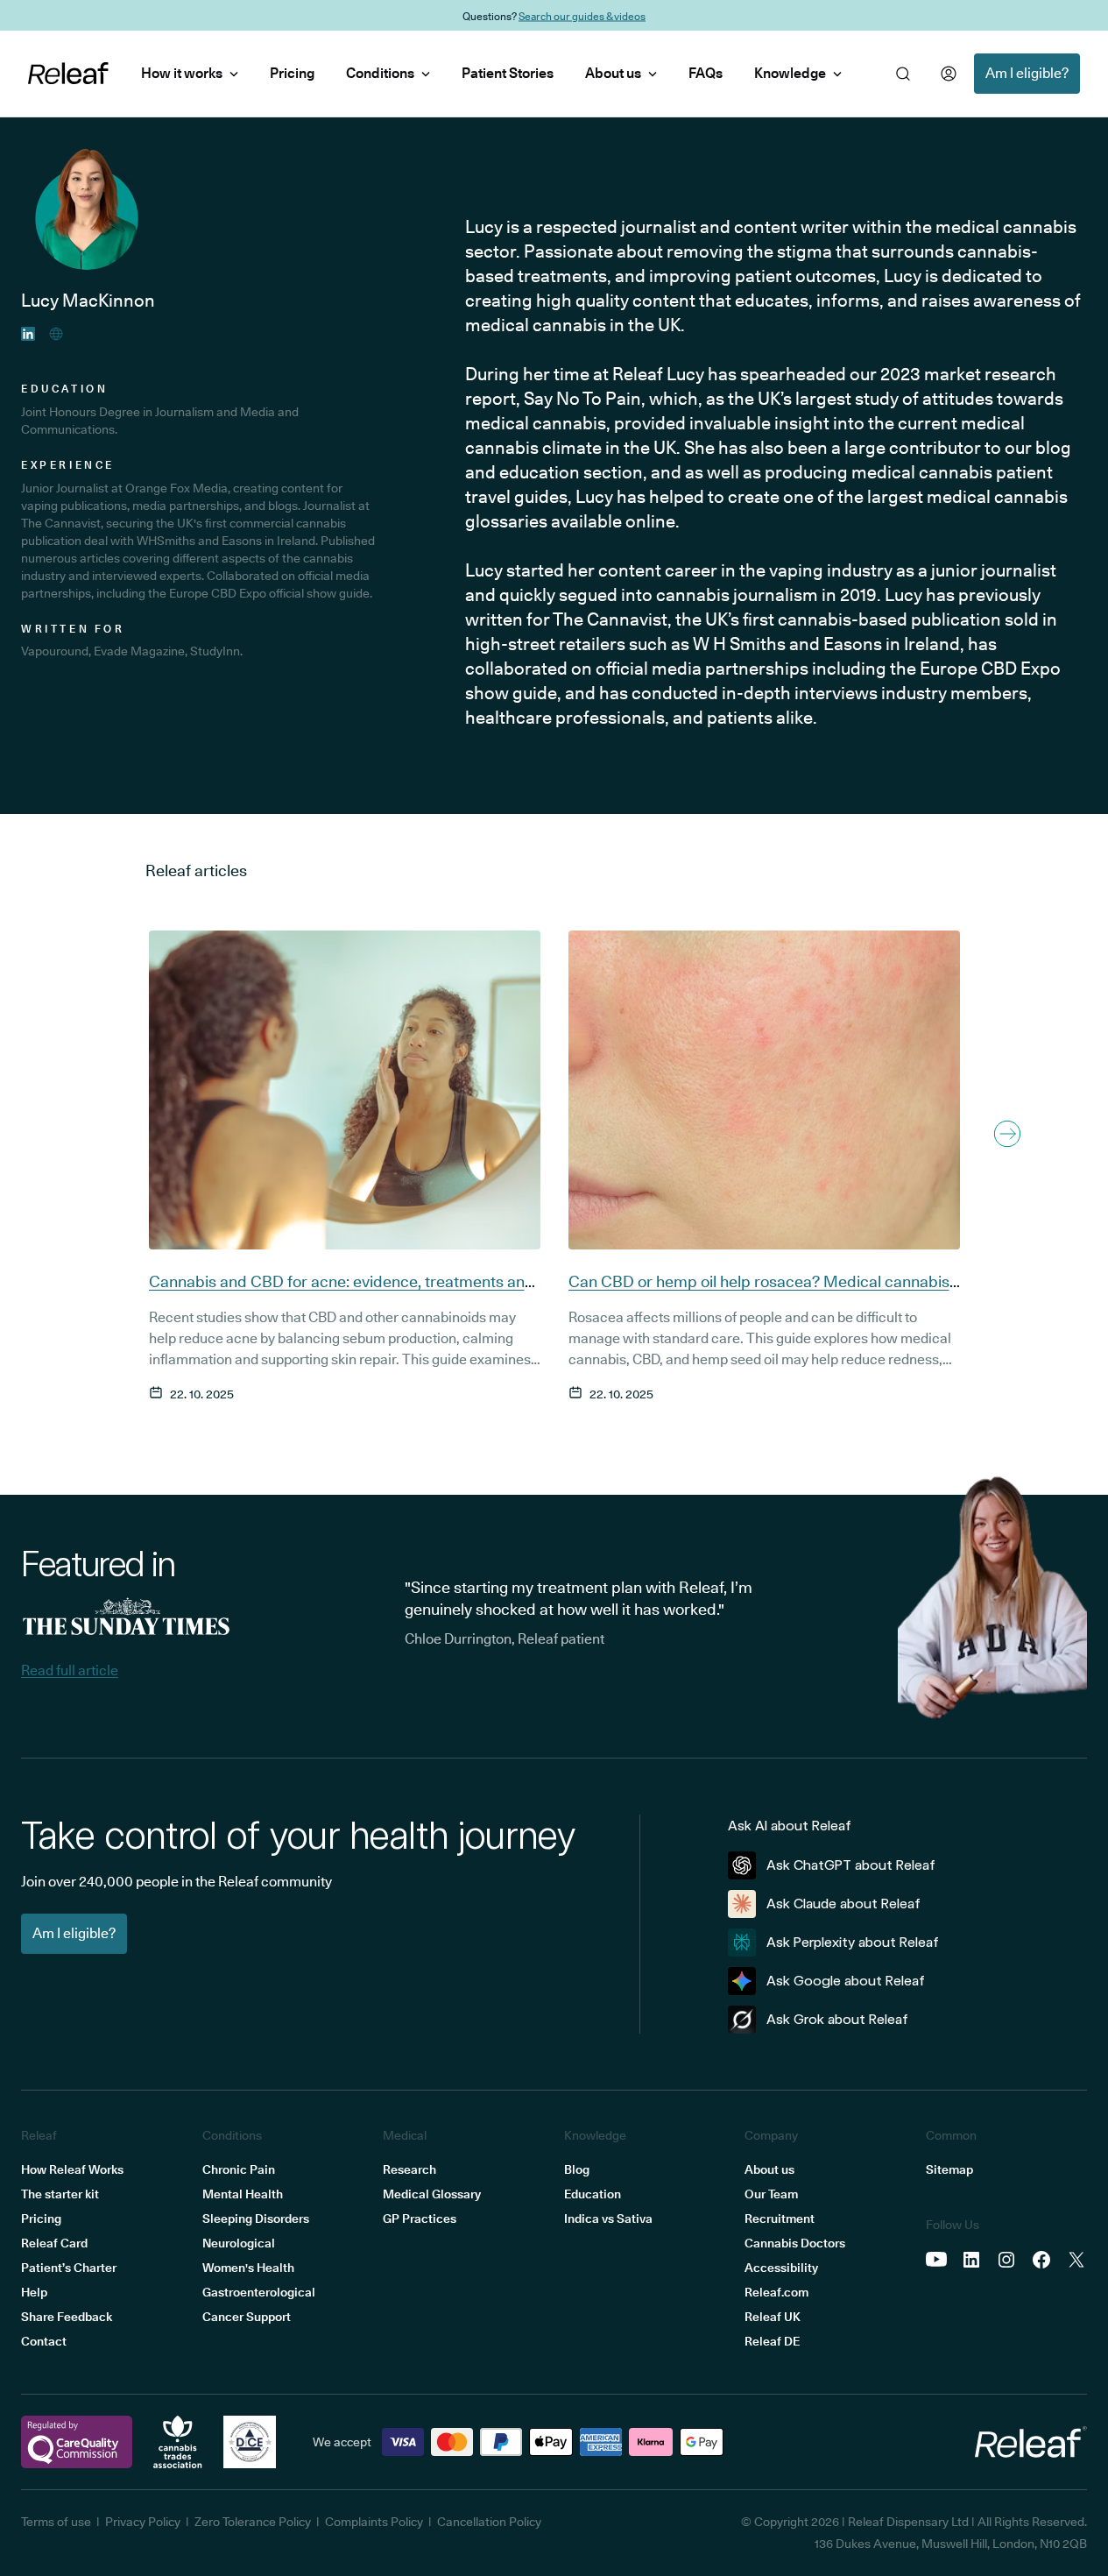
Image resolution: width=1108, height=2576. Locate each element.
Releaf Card (54, 2243)
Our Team (771, 2194)
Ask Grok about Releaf (837, 2019)
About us (613, 73)
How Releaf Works (72, 2169)
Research (409, 2169)
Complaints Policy (374, 2522)
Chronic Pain (239, 2169)
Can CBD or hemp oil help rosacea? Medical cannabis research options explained (759, 1292)
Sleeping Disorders (256, 2219)
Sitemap (949, 2169)
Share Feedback (67, 2317)
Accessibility (781, 2268)
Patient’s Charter (69, 2268)
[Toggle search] (903, 74)
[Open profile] (949, 74)
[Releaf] (68, 74)
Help (34, 2292)
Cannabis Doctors (795, 2243)
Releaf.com (776, 2292)
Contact (44, 2341)
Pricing (292, 73)
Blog (577, 2169)
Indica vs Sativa (608, 2219)
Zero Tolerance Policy (253, 2522)
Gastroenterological (259, 2292)
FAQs (706, 73)
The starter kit (60, 2194)
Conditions (380, 73)
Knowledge (790, 73)
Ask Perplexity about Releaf (853, 1942)
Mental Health (243, 2194)
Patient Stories (508, 73)
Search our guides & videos (582, 15)
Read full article (70, 1670)
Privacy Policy (143, 2522)
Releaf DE (772, 2341)
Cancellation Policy (489, 2522)
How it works (182, 73)
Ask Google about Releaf (846, 1981)
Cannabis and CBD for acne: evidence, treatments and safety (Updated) (342, 1292)
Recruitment (780, 2219)
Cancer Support (247, 2317)
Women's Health (248, 2268)
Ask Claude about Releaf (843, 1904)
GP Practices (420, 2219)
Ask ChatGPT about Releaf (851, 1865)
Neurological (239, 2243)
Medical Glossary (432, 2194)
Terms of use (56, 2522)
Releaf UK (773, 2317)
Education (593, 2194)
